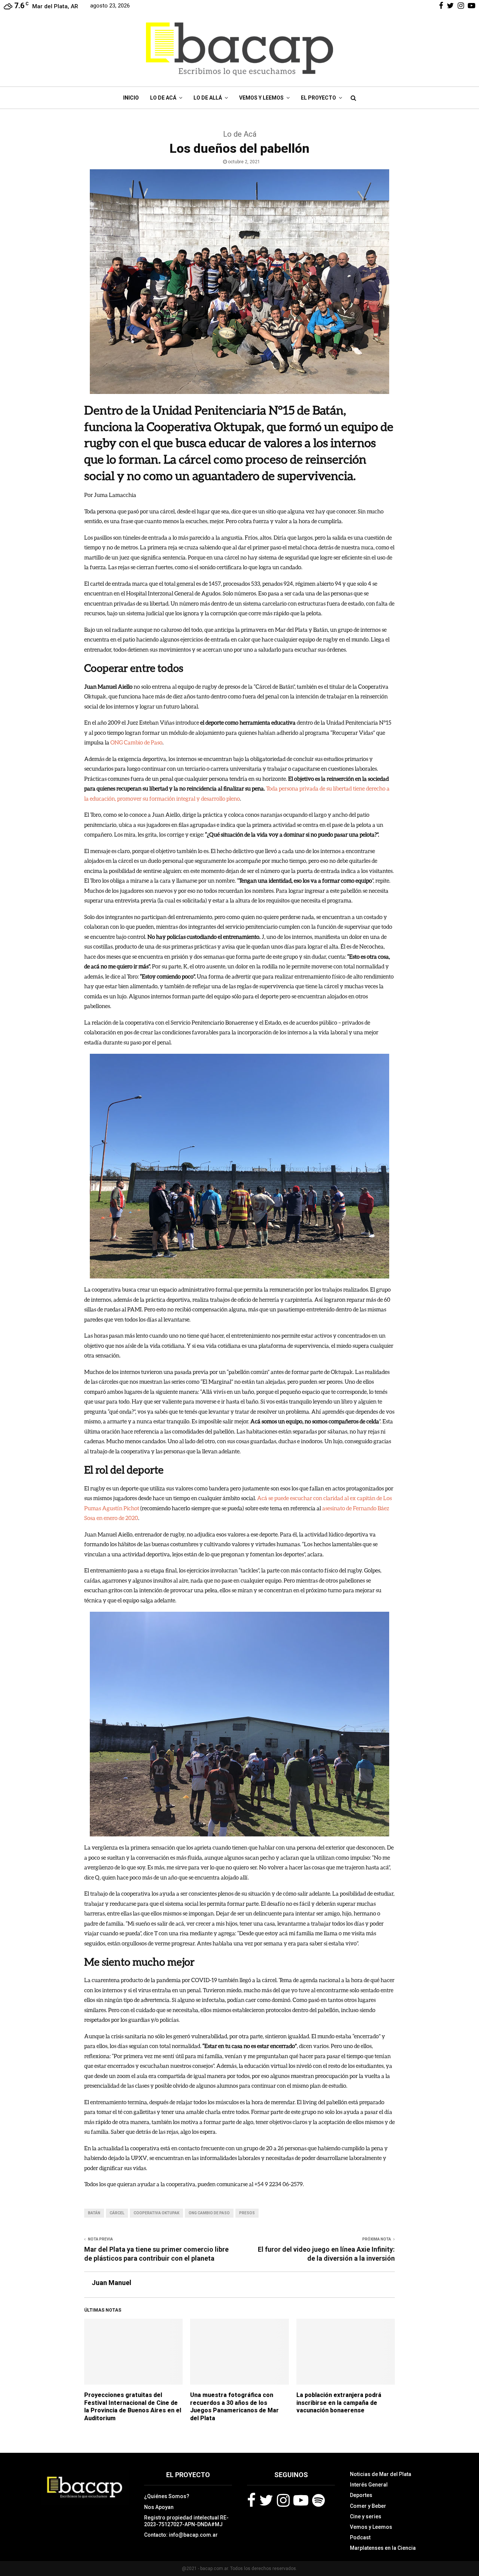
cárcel (117, 2213)
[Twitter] (266, 2500)
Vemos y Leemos (261, 98)
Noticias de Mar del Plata (381, 2474)
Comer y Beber (368, 2506)
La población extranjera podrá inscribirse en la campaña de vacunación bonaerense (339, 2403)
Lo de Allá (208, 98)
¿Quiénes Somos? (167, 2496)
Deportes (361, 2495)
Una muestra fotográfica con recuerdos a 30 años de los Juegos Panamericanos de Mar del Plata (234, 2407)
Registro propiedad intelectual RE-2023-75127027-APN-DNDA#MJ (186, 2521)
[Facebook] (251, 2500)
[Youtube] (301, 2500)
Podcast (360, 2537)
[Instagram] (283, 2500)
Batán (94, 2213)
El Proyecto (318, 98)
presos (247, 2213)
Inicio (131, 98)
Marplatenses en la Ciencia (383, 2548)
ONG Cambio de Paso (209, 2213)
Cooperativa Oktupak (156, 2213)
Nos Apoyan (159, 2507)
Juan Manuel (112, 2283)
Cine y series (366, 2516)
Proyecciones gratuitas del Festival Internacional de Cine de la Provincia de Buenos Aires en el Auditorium (133, 2407)
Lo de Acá (163, 98)
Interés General (369, 2485)
